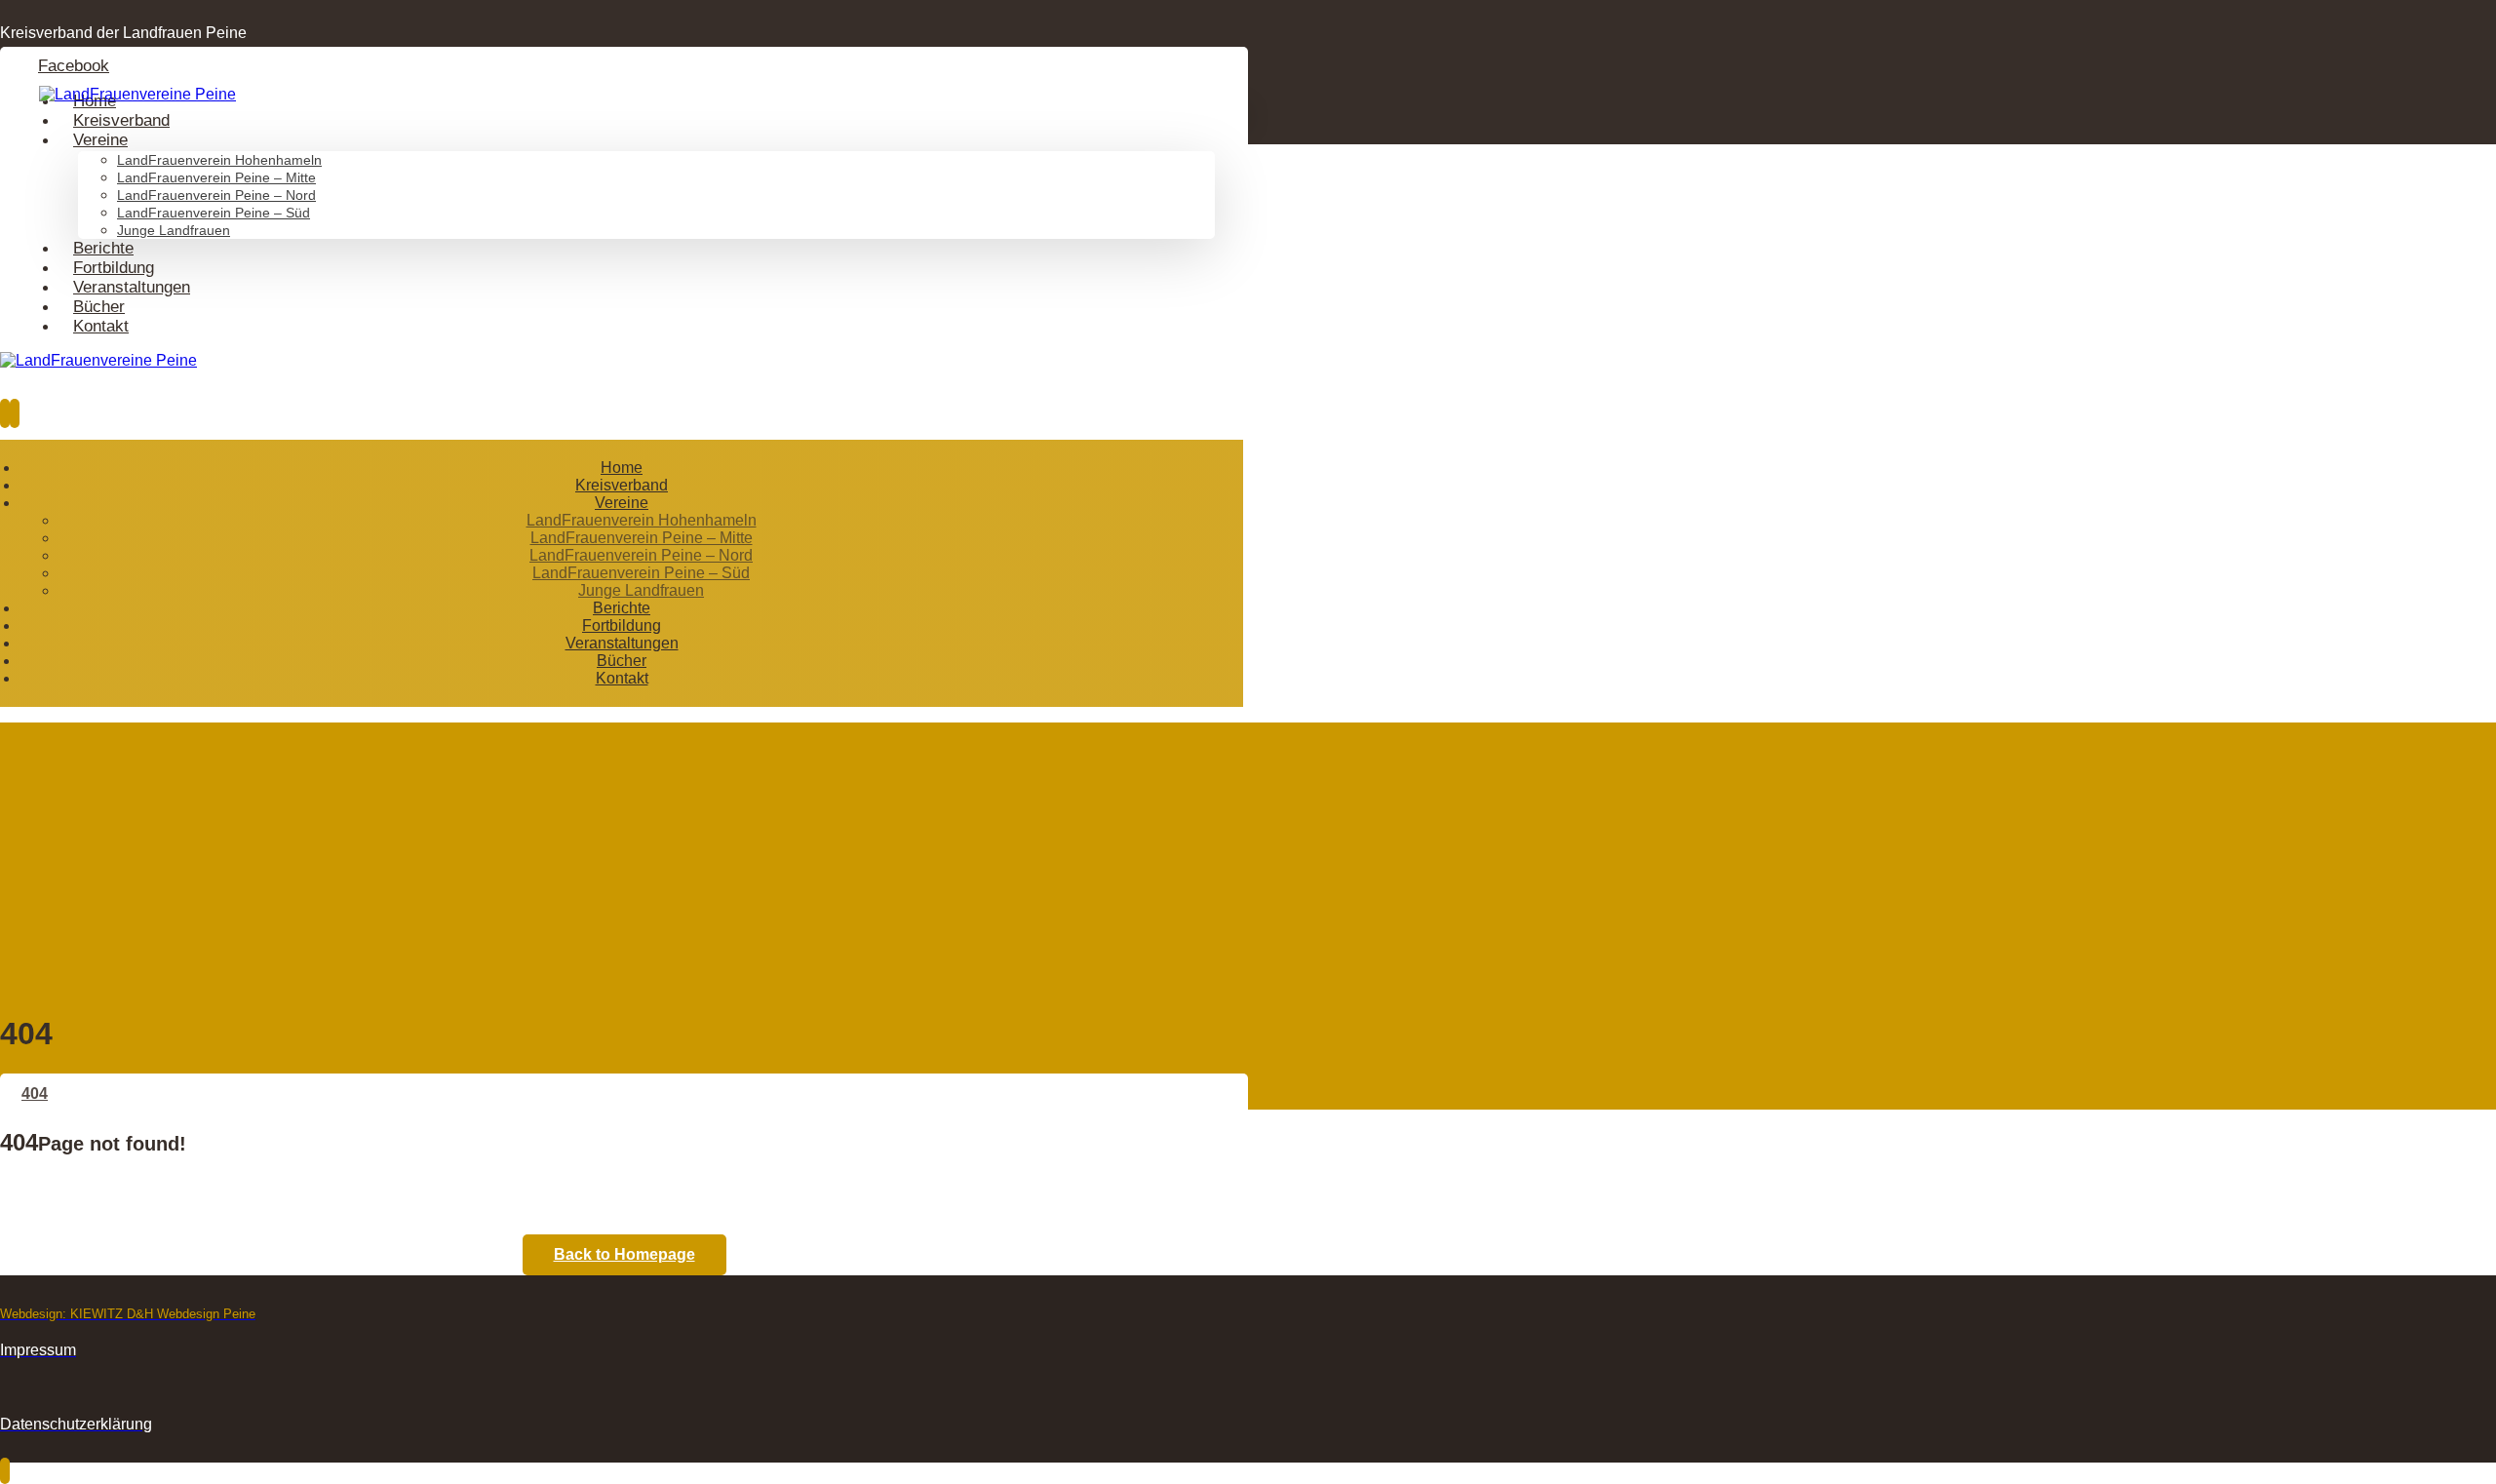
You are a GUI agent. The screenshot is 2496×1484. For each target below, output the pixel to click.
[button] (74, 66)
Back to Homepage (624, 1254)
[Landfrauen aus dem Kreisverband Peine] (137, 94)
